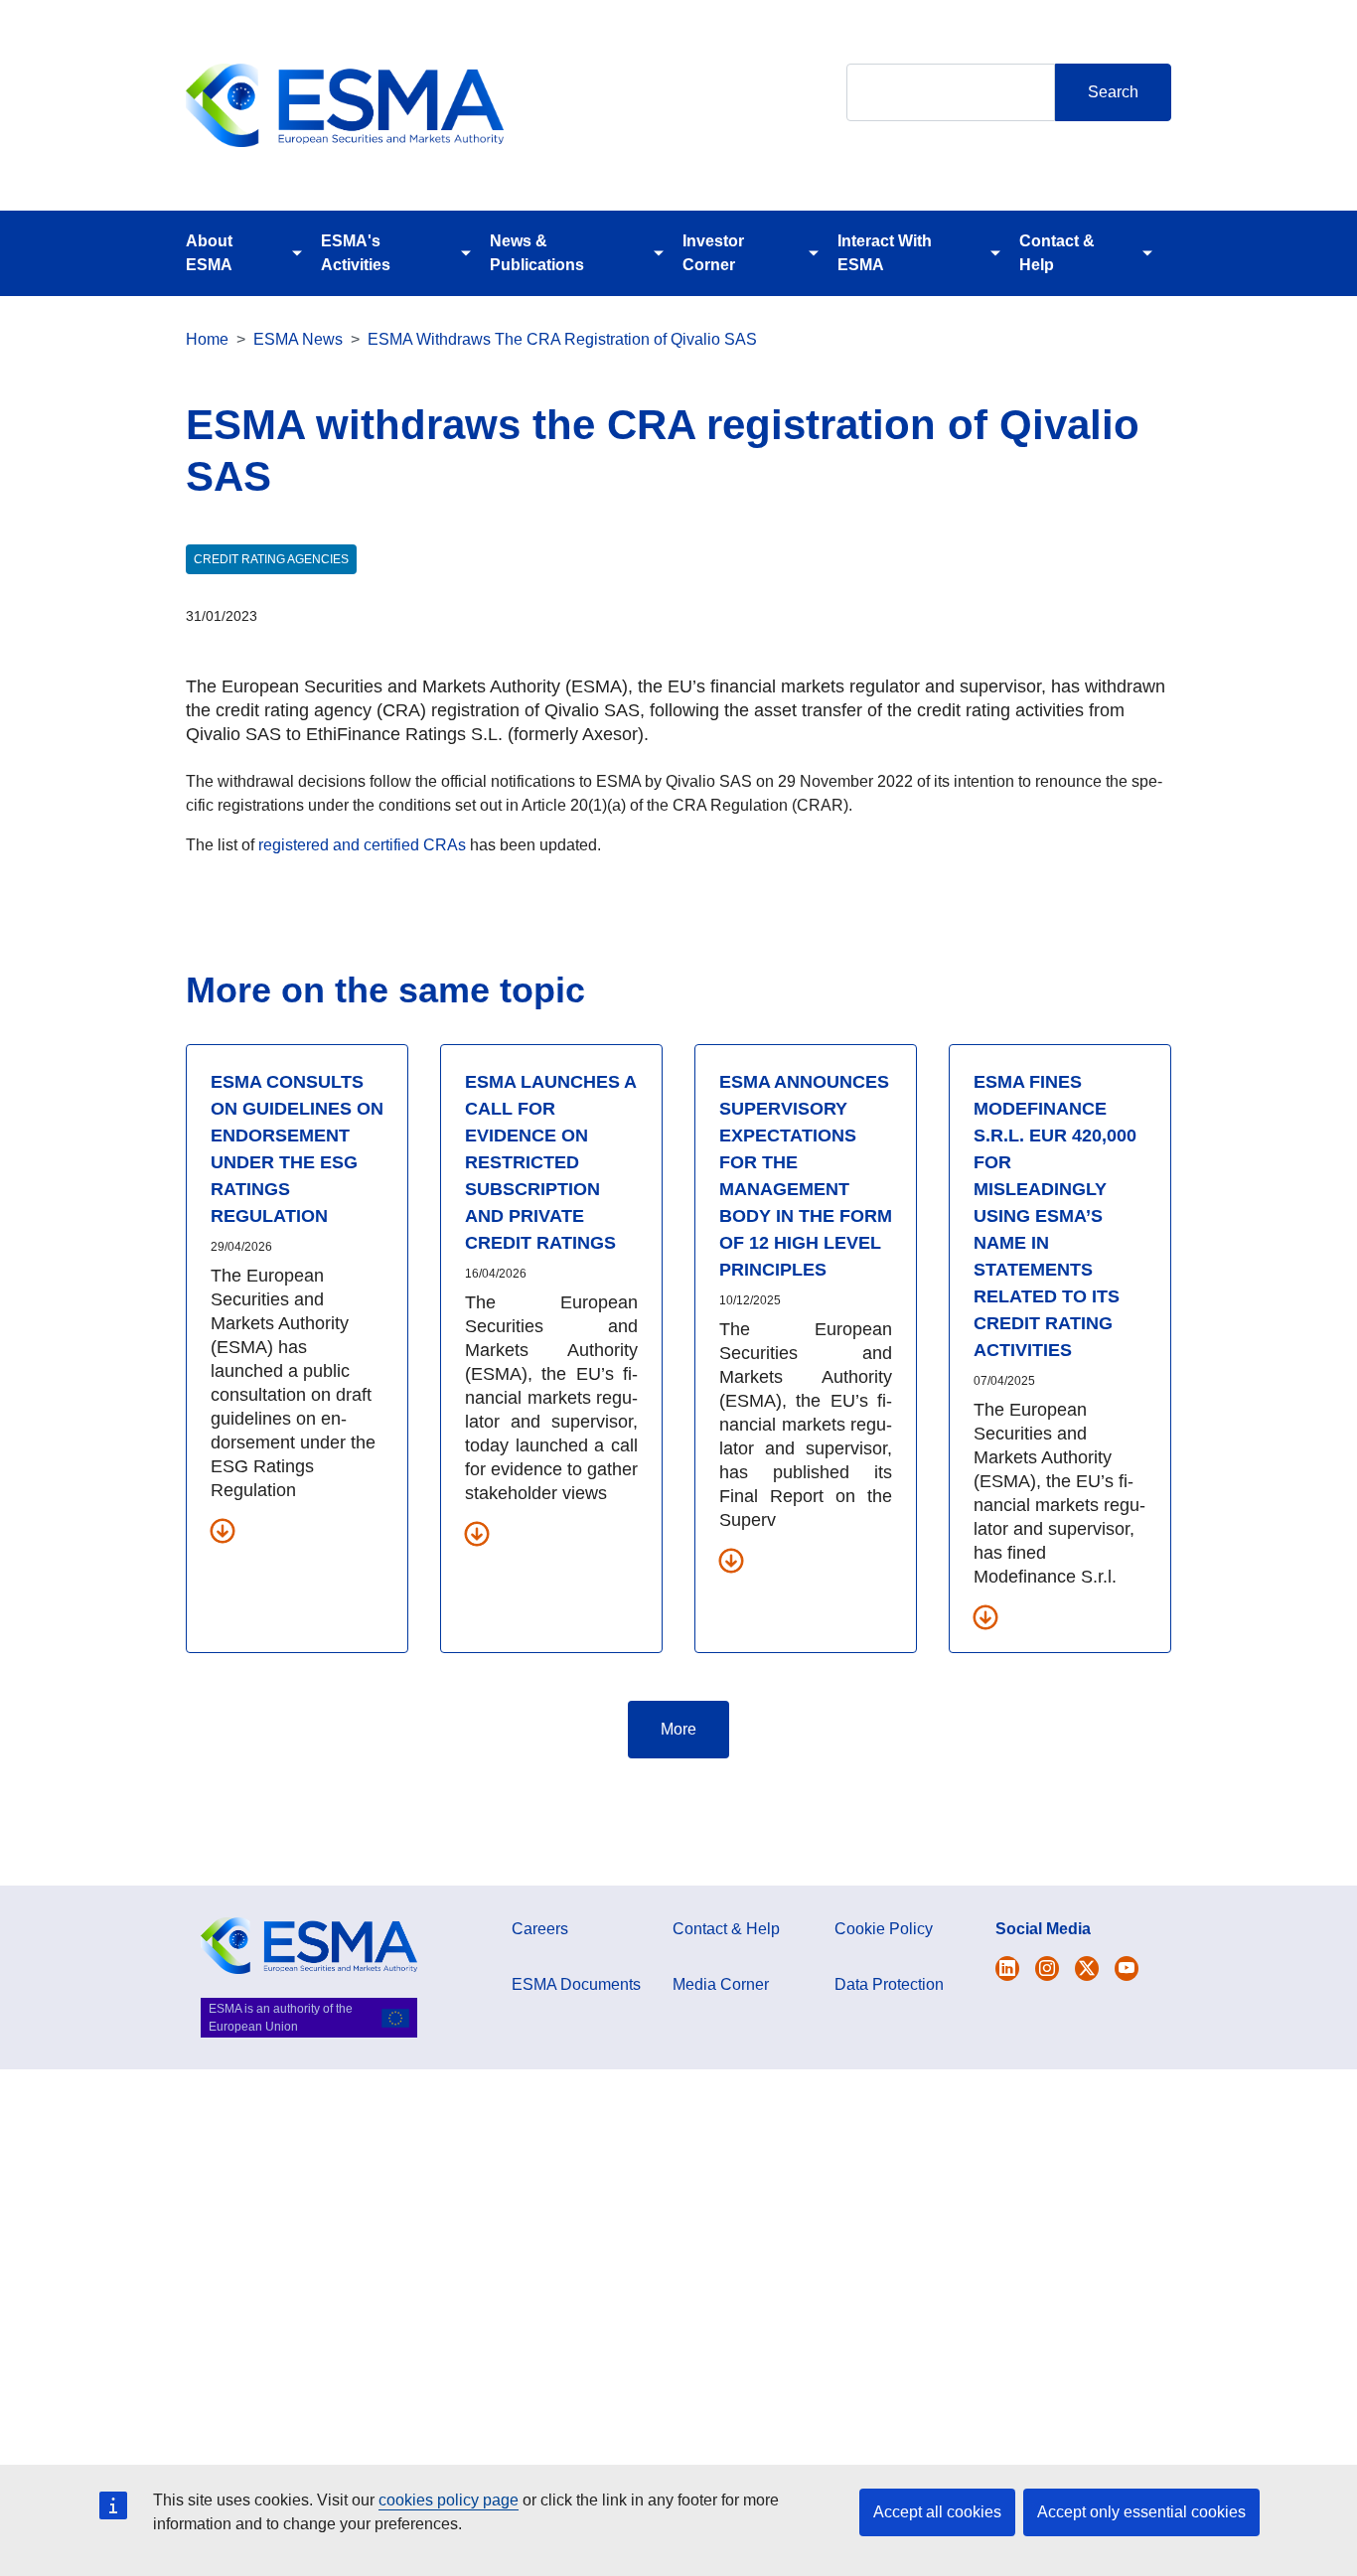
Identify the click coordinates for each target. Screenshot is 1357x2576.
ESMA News (298, 339)
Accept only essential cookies (1141, 2512)
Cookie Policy (884, 1929)
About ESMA (209, 253)
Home (207, 339)
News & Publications (537, 253)
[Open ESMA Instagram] (1047, 1969)
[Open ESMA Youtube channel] (1127, 1969)
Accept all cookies (937, 2512)
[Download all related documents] (223, 1530)
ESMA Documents (576, 1984)
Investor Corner (713, 253)
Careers (540, 1929)
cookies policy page (449, 2500)
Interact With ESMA (885, 253)
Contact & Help (1057, 253)
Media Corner (721, 1984)
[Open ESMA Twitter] (1007, 1969)
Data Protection (889, 1984)
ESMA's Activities (356, 253)
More (678, 1729)
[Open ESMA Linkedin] (1087, 1969)
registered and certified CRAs (362, 845)
